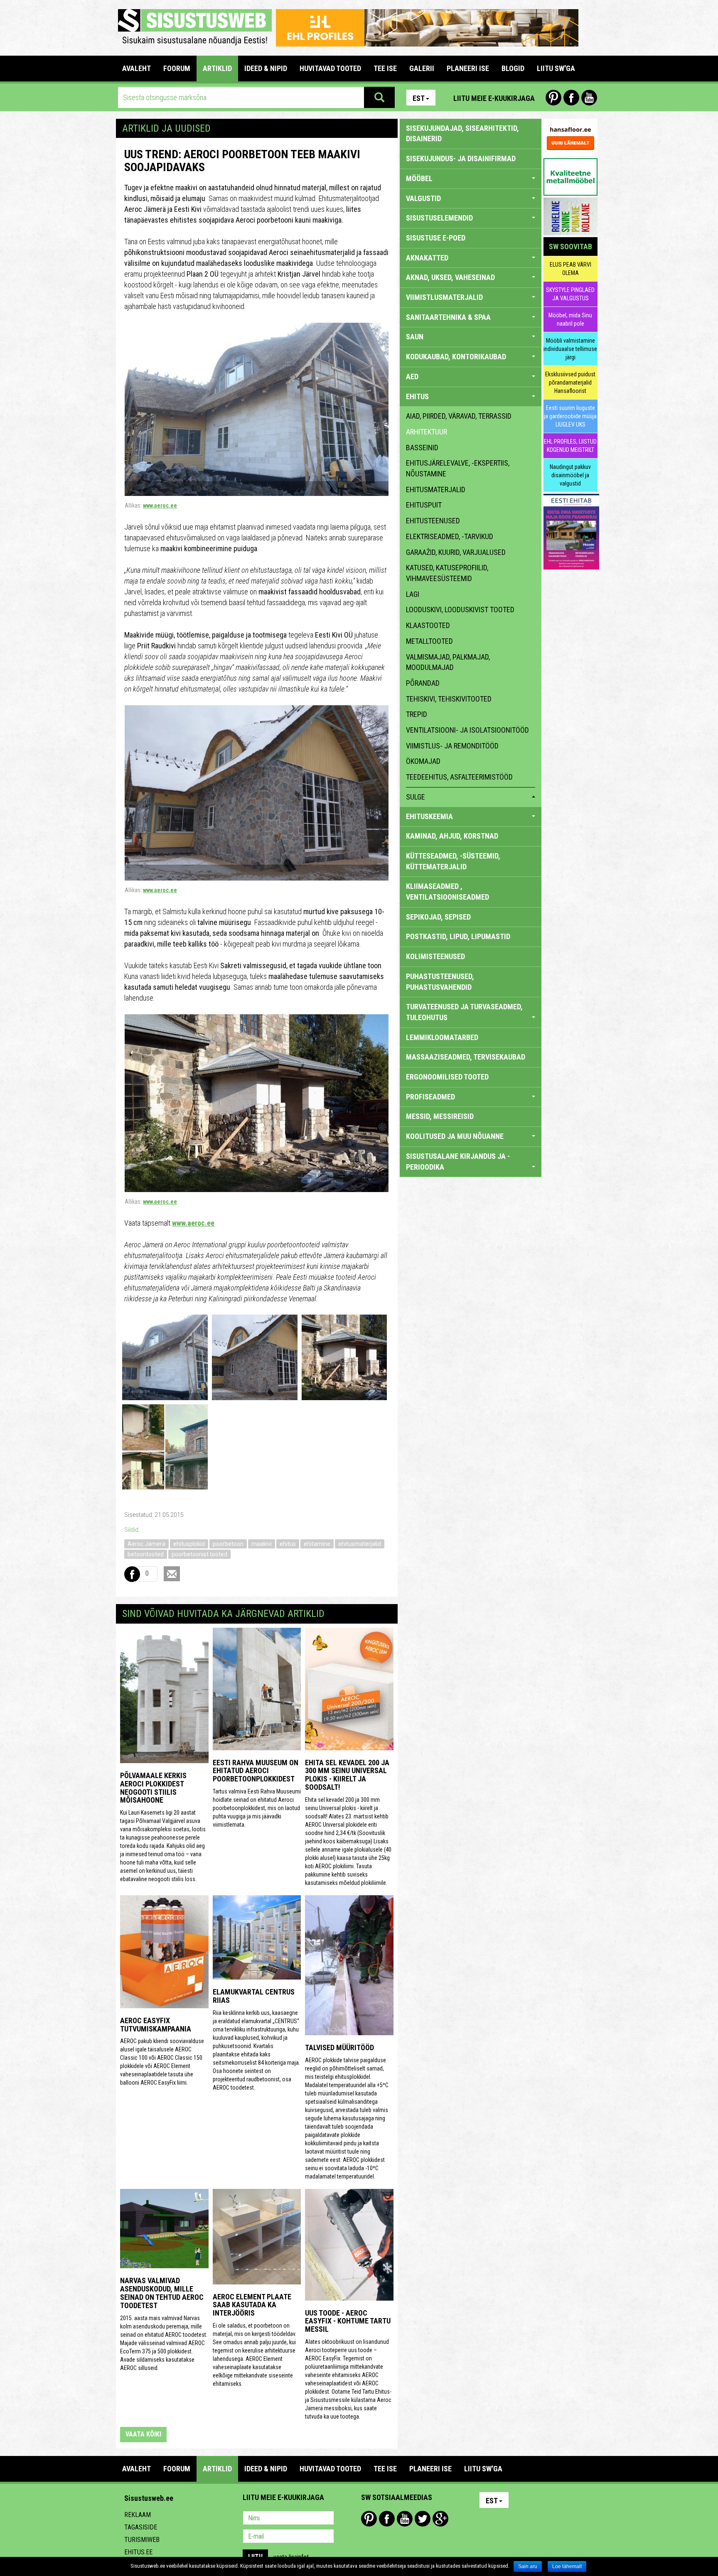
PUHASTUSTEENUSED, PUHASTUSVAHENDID (440, 982)
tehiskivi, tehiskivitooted (449, 699)
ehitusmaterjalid (360, 1544)
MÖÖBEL (419, 178)
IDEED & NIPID (266, 68)
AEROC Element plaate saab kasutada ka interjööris (252, 2305)
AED (412, 377)
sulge (416, 797)
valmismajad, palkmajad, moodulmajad (448, 662)
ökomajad (423, 761)
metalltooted (429, 641)
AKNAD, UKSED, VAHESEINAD (450, 277)
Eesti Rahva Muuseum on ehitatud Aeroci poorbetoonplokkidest (256, 1771)
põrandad (423, 683)
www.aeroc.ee (160, 505)
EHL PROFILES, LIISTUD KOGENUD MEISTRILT (570, 446)
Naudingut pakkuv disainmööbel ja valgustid (570, 475)
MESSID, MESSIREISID (440, 1116)
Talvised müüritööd (339, 2047)
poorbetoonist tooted (199, 1554)
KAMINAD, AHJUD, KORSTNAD (452, 836)
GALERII (422, 68)
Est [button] (419, 98)
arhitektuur (427, 432)
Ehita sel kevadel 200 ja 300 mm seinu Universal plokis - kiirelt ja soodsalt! (347, 1775)
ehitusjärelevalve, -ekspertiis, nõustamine (458, 468)
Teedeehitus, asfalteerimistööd (459, 777)
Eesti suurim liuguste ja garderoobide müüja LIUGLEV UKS (570, 416)
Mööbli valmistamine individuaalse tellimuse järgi (570, 349)
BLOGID (513, 68)
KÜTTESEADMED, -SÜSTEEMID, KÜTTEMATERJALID (453, 861)
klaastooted (428, 625)
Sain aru (528, 2566)
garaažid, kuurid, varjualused (456, 552)
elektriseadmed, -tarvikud (450, 536)
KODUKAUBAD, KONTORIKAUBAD (456, 357)
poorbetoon (228, 1544)
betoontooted (146, 1554)
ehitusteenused (433, 521)
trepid (417, 714)
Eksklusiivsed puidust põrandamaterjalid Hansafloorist (570, 383)
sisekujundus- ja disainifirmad (461, 158)
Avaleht (136, 68)
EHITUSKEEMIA (429, 816)
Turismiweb (142, 2540)
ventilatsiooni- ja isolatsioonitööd (467, 730)
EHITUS (417, 396)
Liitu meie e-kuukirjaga (494, 98)
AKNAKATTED (427, 258)
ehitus (288, 1544)
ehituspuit (424, 505)
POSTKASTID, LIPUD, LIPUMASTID (458, 936)
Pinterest (553, 98)
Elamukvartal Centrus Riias (254, 1996)
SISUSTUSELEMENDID (439, 218)
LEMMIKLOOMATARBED (442, 1037)
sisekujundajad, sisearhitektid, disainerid (462, 134)
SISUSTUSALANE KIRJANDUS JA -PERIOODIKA (458, 1162)
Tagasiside (141, 2527)
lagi (413, 594)
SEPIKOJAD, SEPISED (438, 917)
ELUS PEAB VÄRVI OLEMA (570, 269)
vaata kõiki (143, 2434)
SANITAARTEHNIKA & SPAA (448, 317)
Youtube (589, 98)
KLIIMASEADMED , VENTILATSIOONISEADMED (448, 892)
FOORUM (177, 68)
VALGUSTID (423, 198)
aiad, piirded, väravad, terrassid (459, 416)
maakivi (262, 1544)
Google (440, 2519)
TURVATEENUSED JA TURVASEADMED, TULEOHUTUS (464, 1012)
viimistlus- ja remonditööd (452, 746)
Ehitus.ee (138, 2552)
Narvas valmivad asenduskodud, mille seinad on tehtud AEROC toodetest (162, 2293)
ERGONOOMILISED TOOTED (447, 1077)
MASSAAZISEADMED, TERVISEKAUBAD (466, 1057)
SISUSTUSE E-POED (436, 238)
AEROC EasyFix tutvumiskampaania (156, 2025)
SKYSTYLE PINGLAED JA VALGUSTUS (570, 294)
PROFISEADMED (430, 1097)
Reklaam (138, 2515)
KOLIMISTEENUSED (435, 956)
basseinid (422, 448)
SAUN (415, 337)
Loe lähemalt (567, 2566)
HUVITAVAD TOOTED (330, 68)
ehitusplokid (189, 1544)
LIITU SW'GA (556, 68)
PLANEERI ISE (468, 68)
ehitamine (317, 1544)
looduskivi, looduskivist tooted (460, 610)
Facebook (571, 98)
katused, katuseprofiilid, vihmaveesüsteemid (447, 573)
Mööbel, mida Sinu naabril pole (570, 319)
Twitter (423, 2519)
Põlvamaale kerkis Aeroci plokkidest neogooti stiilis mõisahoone (153, 1788)
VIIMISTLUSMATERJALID (444, 297)
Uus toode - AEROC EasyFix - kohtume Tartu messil (348, 2321)
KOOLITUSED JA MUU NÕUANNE (455, 1136)
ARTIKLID (217, 68)
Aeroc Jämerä (146, 1544)
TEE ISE (385, 68)
